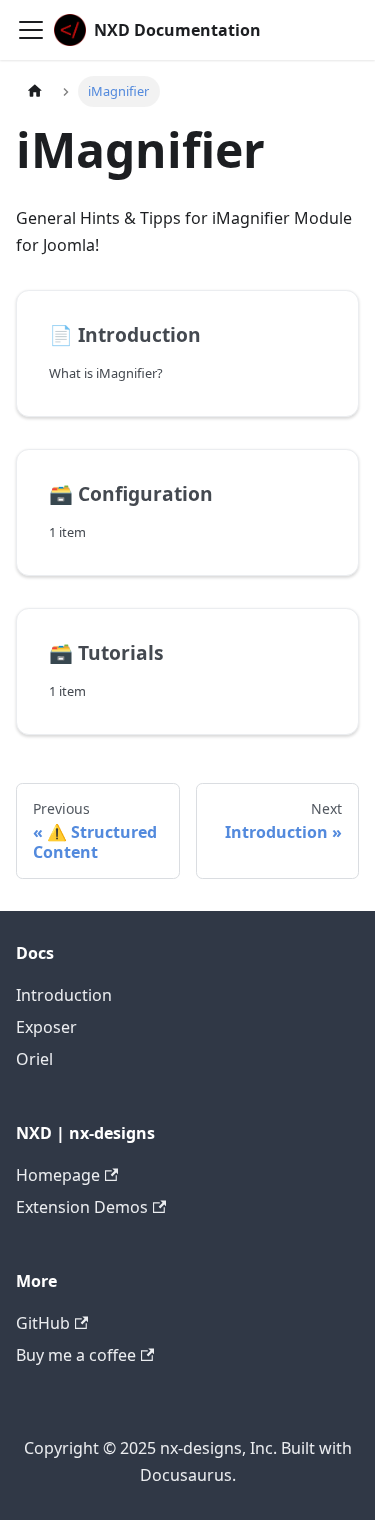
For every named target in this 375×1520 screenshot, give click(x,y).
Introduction (64, 995)
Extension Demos (82, 1207)
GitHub (43, 1323)
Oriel (34, 1059)
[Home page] (35, 91)
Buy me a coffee (76, 1355)
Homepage (58, 1175)
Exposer (46, 1027)
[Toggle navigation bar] (31, 30)
